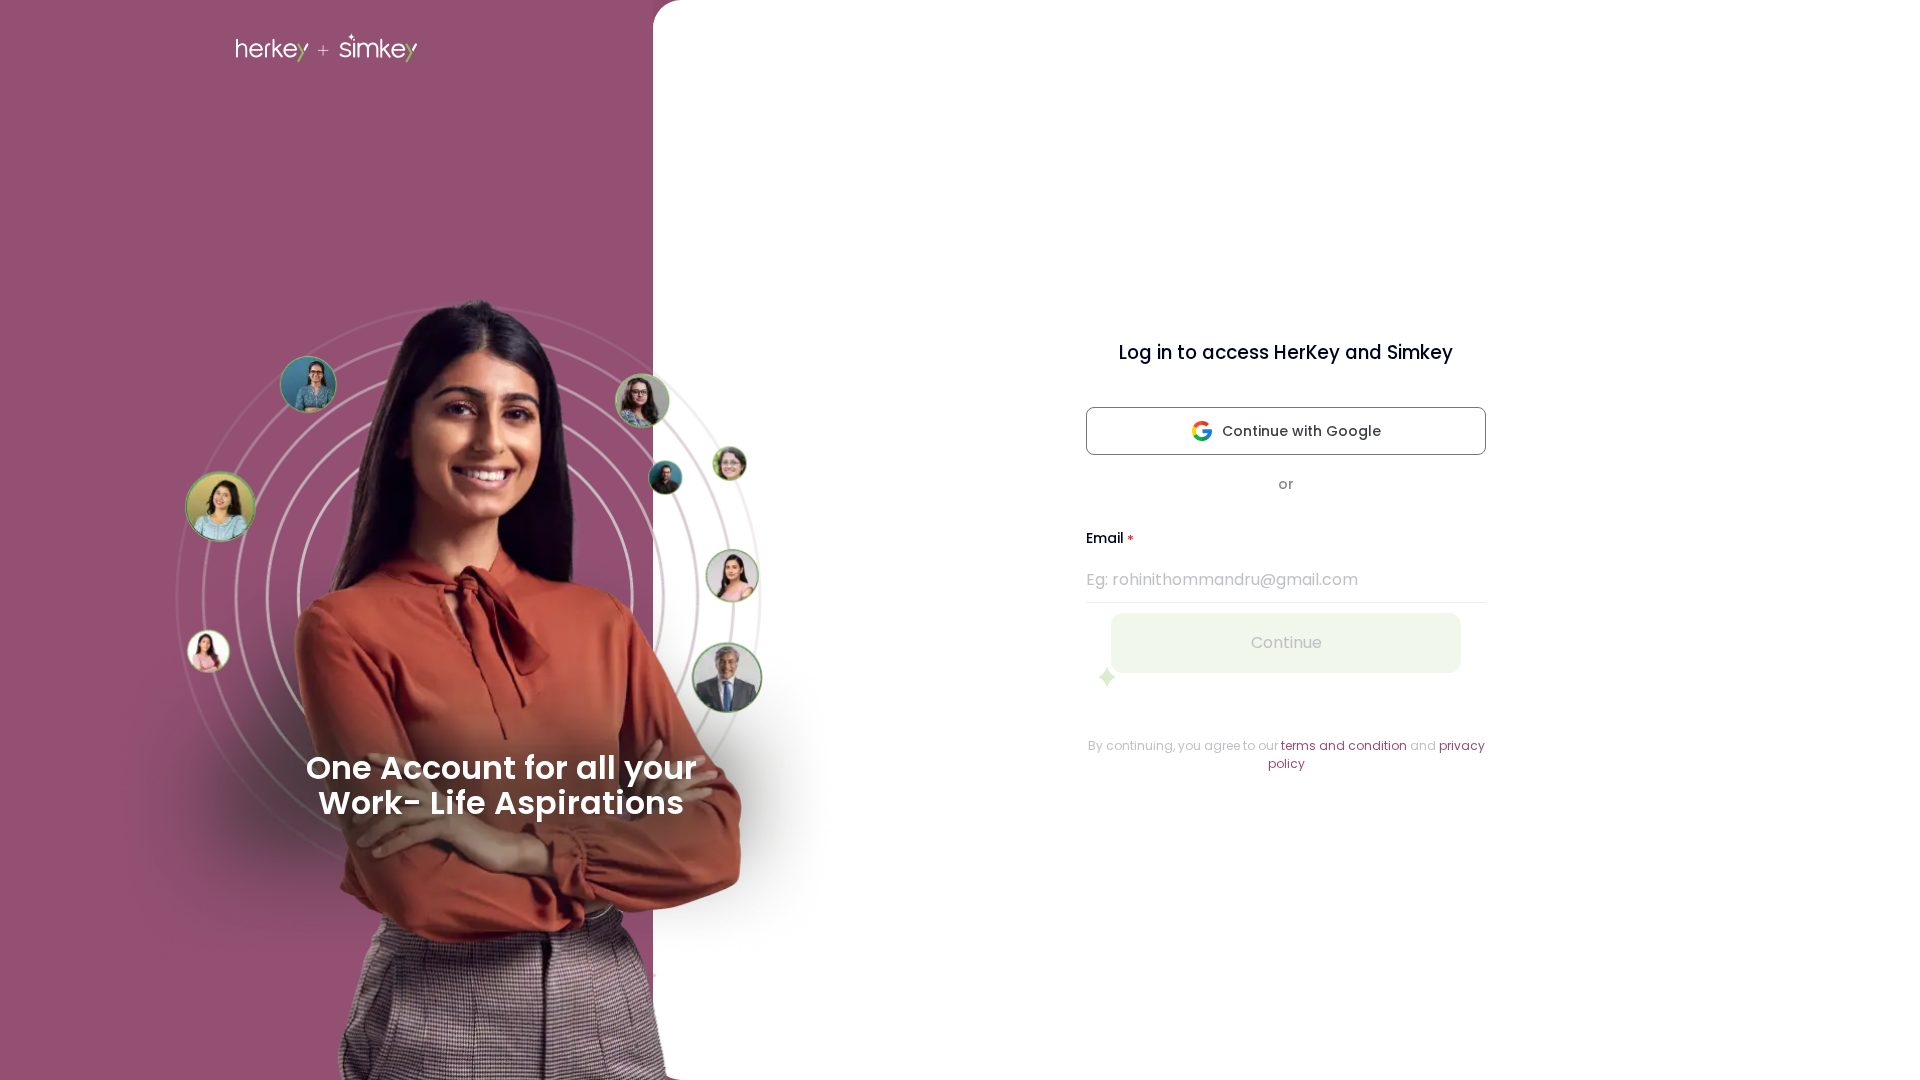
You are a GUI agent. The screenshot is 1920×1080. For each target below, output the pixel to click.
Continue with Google (1301, 431)
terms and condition (1344, 745)
